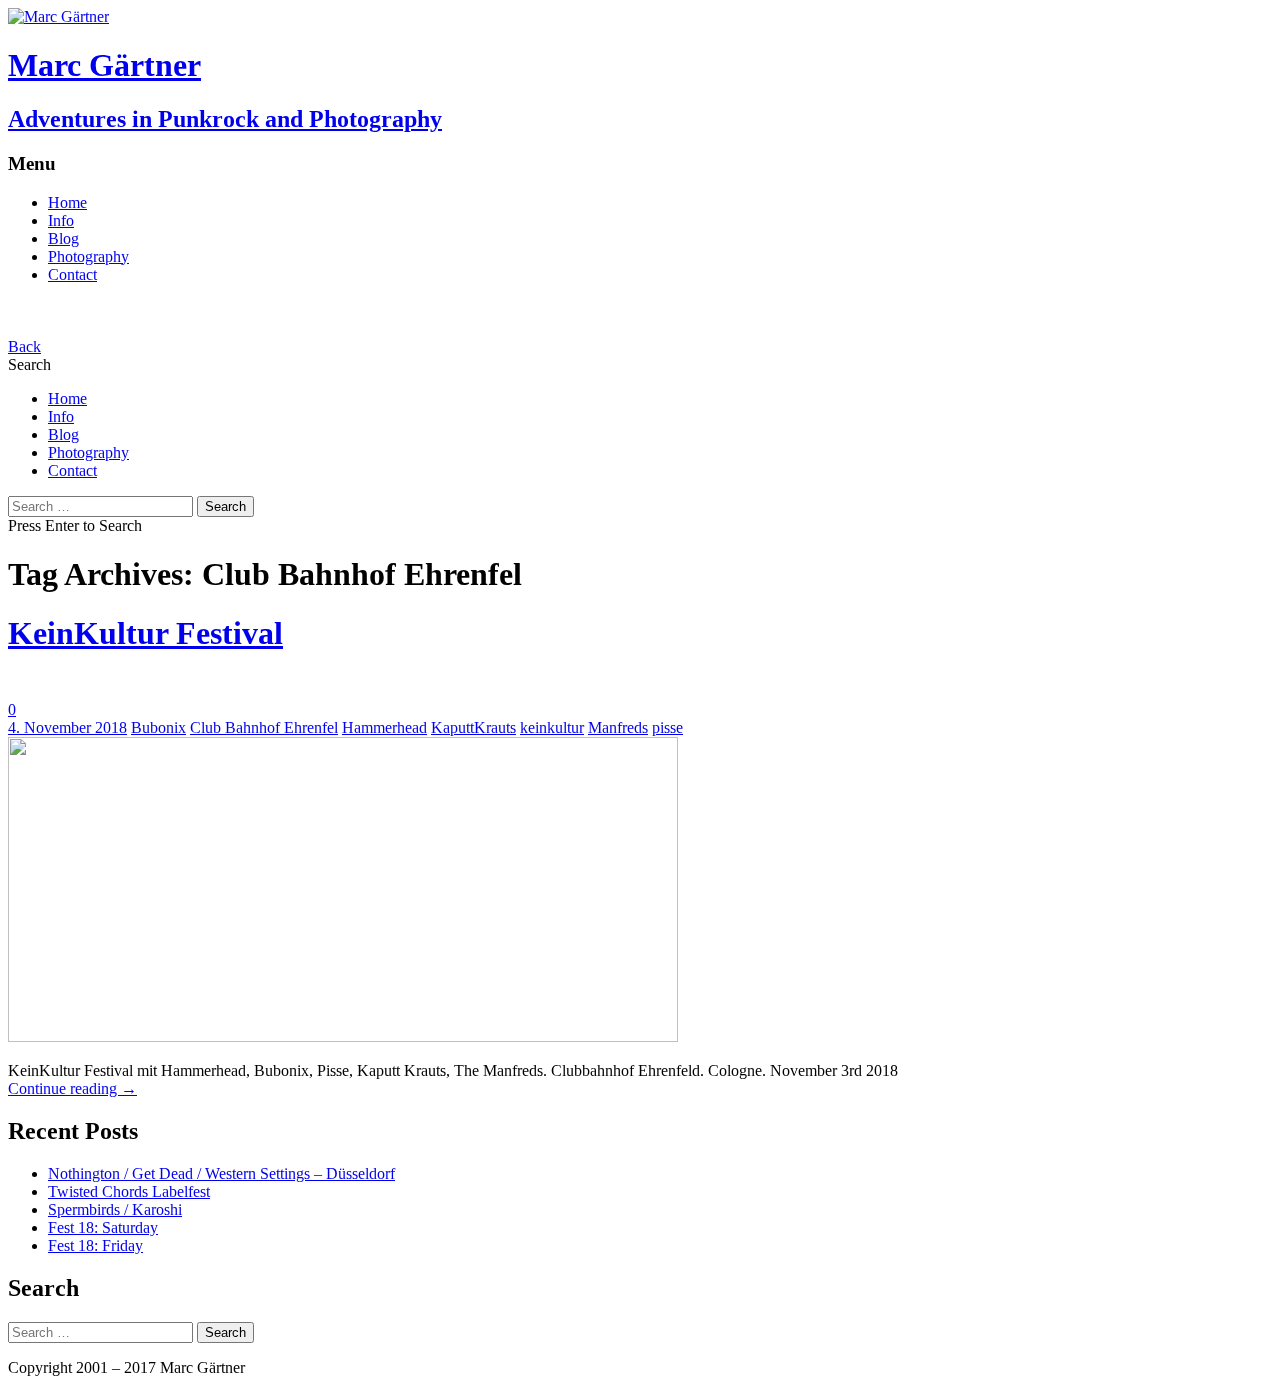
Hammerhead (384, 727)
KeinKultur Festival (145, 633)
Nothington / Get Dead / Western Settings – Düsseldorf (221, 1173)
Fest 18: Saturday (103, 1227)
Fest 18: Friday (95, 1245)
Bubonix (158, 727)
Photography (88, 256)
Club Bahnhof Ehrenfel (264, 727)
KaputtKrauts (473, 727)
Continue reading (72, 1088)
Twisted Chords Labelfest (129, 1191)
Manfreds (618, 727)
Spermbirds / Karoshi (115, 1209)
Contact (72, 274)
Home (67, 202)
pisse (667, 727)
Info (61, 220)
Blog (63, 238)
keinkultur (552, 727)
